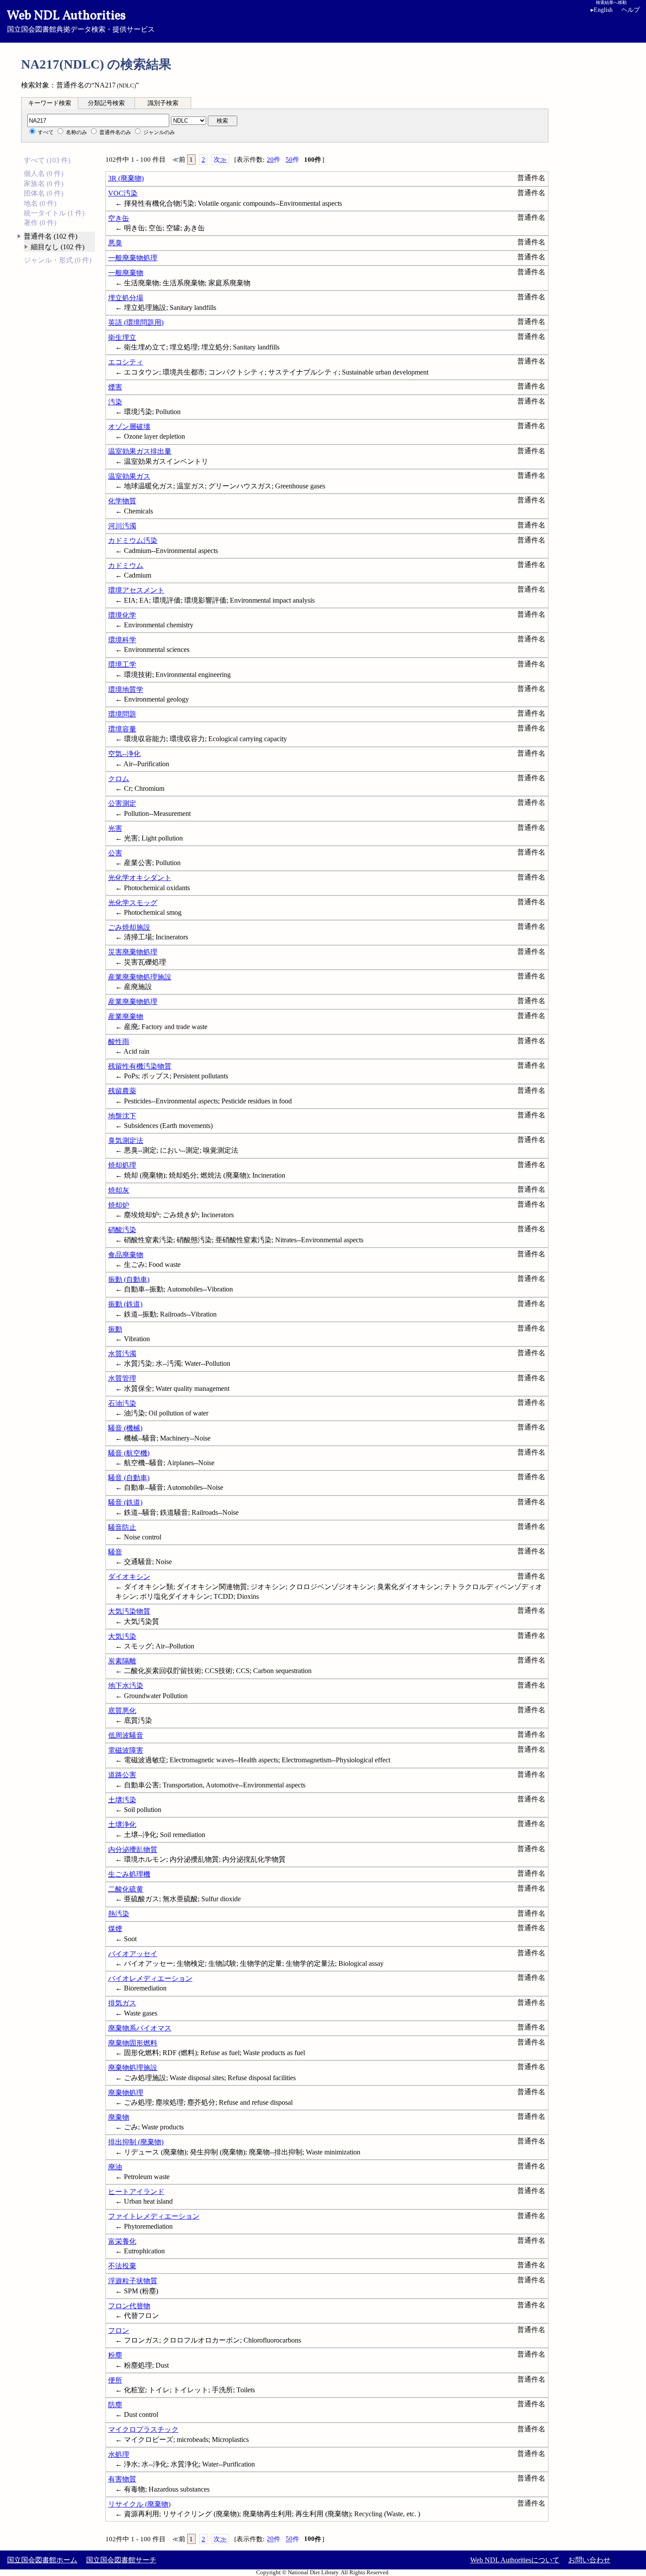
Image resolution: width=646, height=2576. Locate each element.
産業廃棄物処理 (133, 1002)
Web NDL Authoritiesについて (515, 2560)
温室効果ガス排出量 (140, 451)
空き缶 (119, 218)
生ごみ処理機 (129, 1874)
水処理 (119, 2454)
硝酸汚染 (122, 1230)
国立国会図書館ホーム (42, 2560)
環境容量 (122, 729)
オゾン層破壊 (129, 427)
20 (274, 160)
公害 (115, 853)
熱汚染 (119, 1914)
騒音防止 (122, 1527)
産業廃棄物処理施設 (140, 977)
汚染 (115, 402)
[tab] (50, 103)
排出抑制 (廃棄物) (136, 2142)
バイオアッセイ (133, 1954)
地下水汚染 (126, 1686)
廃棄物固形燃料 (133, 2043)
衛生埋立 (122, 337)
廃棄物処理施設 (133, 2068)
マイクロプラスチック (143, 2429)
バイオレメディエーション (150, 1978)
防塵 (115, 2405)
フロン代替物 (129, 2306)
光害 (115, 828)
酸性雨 (119, 1042)
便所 (115, 2380)
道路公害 (122, 1775)
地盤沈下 (122, 1116)
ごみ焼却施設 (129, 927)
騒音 (115, 1552)
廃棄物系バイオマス (140, 2028)
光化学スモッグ (133, 903)
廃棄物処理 (126, 2093)
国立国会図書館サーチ (121, 2560)
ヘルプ (631, 10)
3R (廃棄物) (126, 178)
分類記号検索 (106, 103)
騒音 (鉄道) (125, 1502)
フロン (119, 2330)
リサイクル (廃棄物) (139, 2504)
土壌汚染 (122, 1800)
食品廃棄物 (126, 1255)
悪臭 (115, 243)
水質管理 (122, 1378)
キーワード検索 (50, 103)
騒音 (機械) (125, 1428)
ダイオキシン (129, 1577)
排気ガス (122, 2003)
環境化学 (122, 615)
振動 (115, 1329)
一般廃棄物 (126, 273)
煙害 (115, 387)
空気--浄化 (124, 754)
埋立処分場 (126, 298)
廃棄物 (119, 2117)
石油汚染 (122, 1403)
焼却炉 (119, 1205)
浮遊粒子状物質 (133, 2281)
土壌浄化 (122, 1825)
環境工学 (122, 664)
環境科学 (122, 640)
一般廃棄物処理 (133, 258)
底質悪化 (122, 1711)
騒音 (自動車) (129, 1478)
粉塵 (115, 2355)
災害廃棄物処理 (133, 952)
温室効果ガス (129, 476)
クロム (119, 779)
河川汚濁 (122, 526)
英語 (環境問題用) (136, 322)
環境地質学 (126, 689)
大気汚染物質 (129, 1611)
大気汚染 (122, 1636)
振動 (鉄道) (125, 1304)
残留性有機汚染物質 (140, 1066)
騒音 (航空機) (129, 1453)
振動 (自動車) (129, 1279)
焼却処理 (122, 1165)
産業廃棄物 (126, 1017)
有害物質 (122, 2479)
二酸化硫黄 (126, 1889)
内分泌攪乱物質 (133, 1850)
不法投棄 (122, 2266)
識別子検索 (163, 103)
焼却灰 (119, 1190)
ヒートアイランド (136, 2192)
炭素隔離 (122, 1661)
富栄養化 (122, 2241)
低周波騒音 (126, 1735)
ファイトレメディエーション (154, 2216)
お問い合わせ (589, 2560)
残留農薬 (122, 1091)
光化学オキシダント (140, 878)
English (602, 10)
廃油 (115, 2167)
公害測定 (122, 803)
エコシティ (126, 362)
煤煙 (115, 1929)
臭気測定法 (126, 1141)
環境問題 (122, 714)
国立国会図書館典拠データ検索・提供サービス (81, 20)
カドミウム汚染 (133, 540)
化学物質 (122, 501)
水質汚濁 (122, 1354)
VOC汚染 (123, 193)
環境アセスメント (136, 590)
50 (292, 160)
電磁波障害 (126, 1750)
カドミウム (126, 566)
